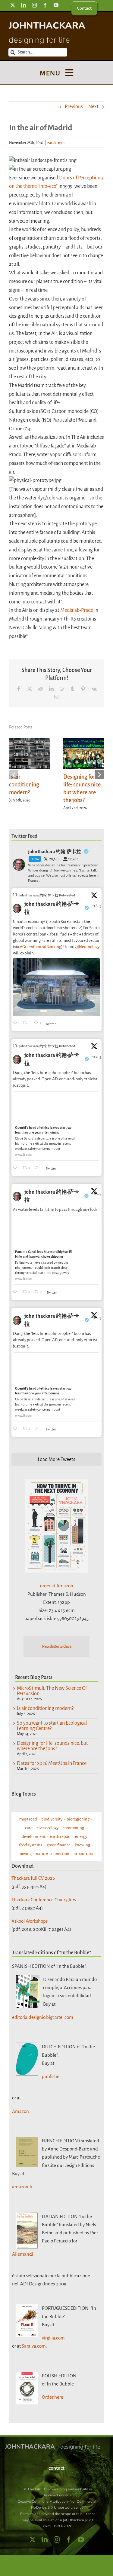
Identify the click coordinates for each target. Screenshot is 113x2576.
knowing (82, 1845)
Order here (53, 2397)
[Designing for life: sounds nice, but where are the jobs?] (84, 741)
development (34, 1837)
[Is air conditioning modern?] (30, 741)
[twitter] (13, 5)
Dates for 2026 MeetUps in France (52, 1763)
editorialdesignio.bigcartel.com (43, 2017)
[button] (14, 774)
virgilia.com (53, 2338)
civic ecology (48, 1828)
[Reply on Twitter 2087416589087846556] (16, 1292)
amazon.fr (22, 2187)
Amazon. (21, 2111)
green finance (58, 1845)
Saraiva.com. (34, 2346)
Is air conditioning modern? (24, 785)
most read (28, 1819)
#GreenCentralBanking (41, 947)
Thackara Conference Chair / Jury (44, 1900)
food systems (31, 1845)
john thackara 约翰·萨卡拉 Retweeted (47, 895)
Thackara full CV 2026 (33, 1878)
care (29, 1828)
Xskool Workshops (30, 1921)
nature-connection (53, 1854)
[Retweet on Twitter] (15, 895)
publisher (51, 2076)
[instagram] (34, 5)
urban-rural (84, 1854)
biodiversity (52, 1819)
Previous (74, 107)
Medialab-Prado (77, 610)
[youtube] (56, 5)
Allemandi (23, 2254)
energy (81, 1837)
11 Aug (97, 906)
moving (25, 1854)
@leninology (88, 947)
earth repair (57, 143)
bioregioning (78, 1819)
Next (93, 107)
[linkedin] (24, 5)
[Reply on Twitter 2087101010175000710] (16, 1023)
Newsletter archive (57, 1647)
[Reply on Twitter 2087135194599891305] (16, 1168)
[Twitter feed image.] (56, 987)
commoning (73, 1828)
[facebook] (45, 5)
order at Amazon (57, 1586)
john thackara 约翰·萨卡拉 (52, 908)
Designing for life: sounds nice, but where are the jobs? (52, 1746)
